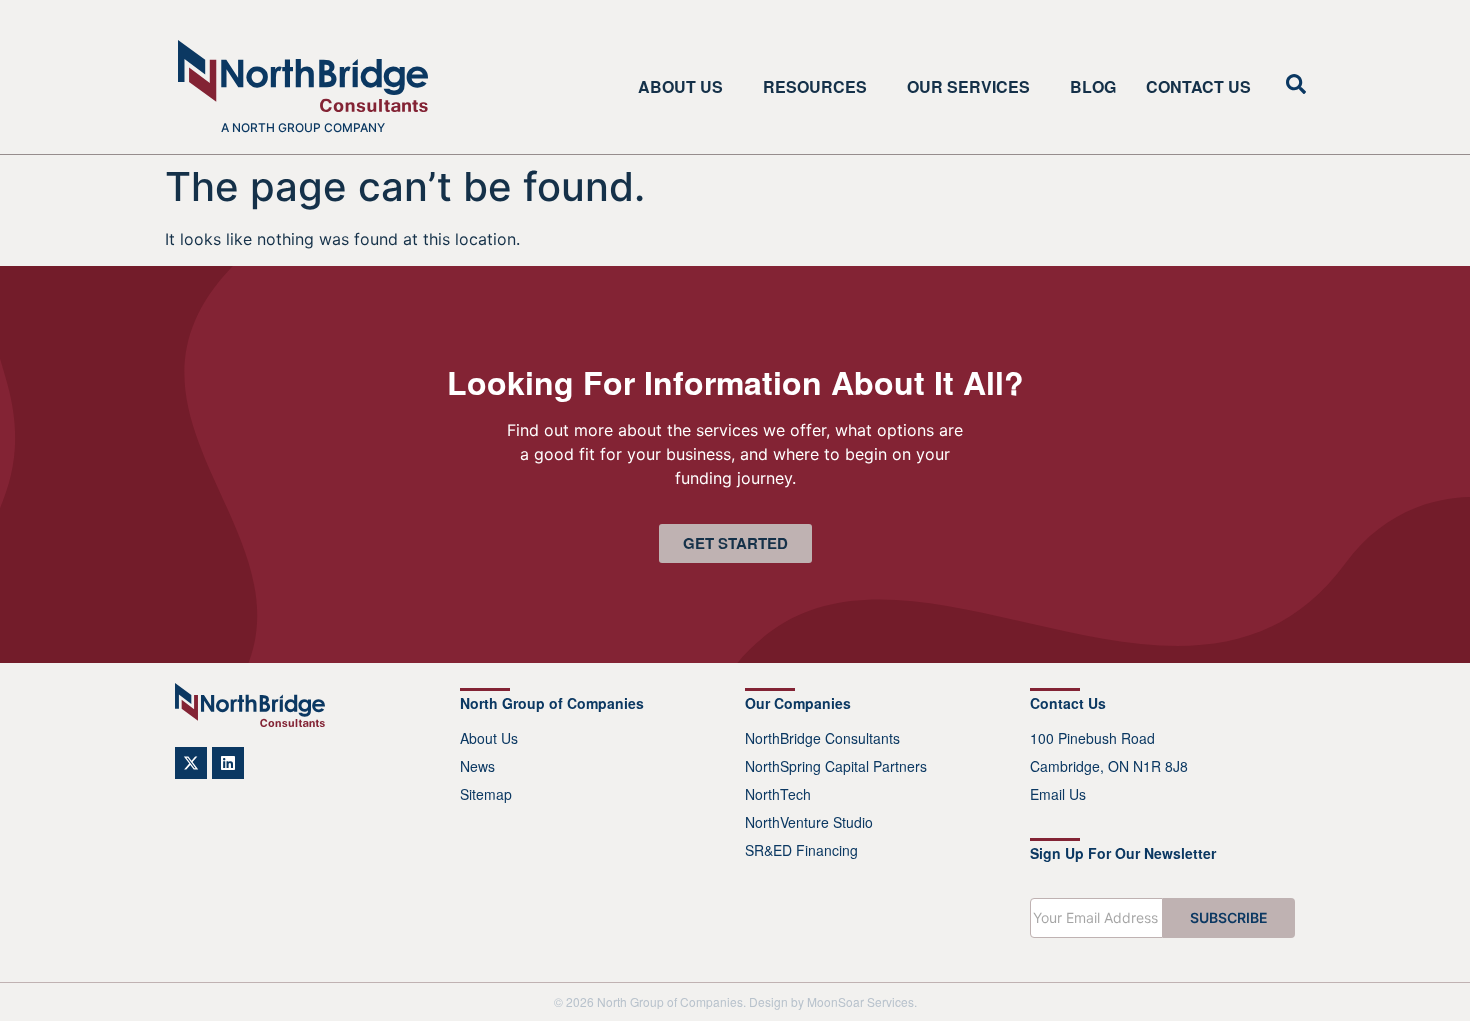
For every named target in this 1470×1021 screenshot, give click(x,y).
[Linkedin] (228, 763)
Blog (1093, 87)
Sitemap (486, 794)
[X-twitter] (191, 763)
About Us (680, 87)
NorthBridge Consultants (822, 738)
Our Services (968, 87)
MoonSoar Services (860, 1001)
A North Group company (303, 127)
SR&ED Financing (801, 850)
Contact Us (1198, 87)
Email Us (1058, 794)
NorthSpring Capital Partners (836, 766)
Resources (815, 87)
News (477, 766)
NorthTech (778, 794)
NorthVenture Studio (809, 822)
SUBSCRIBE (1229, 917)
